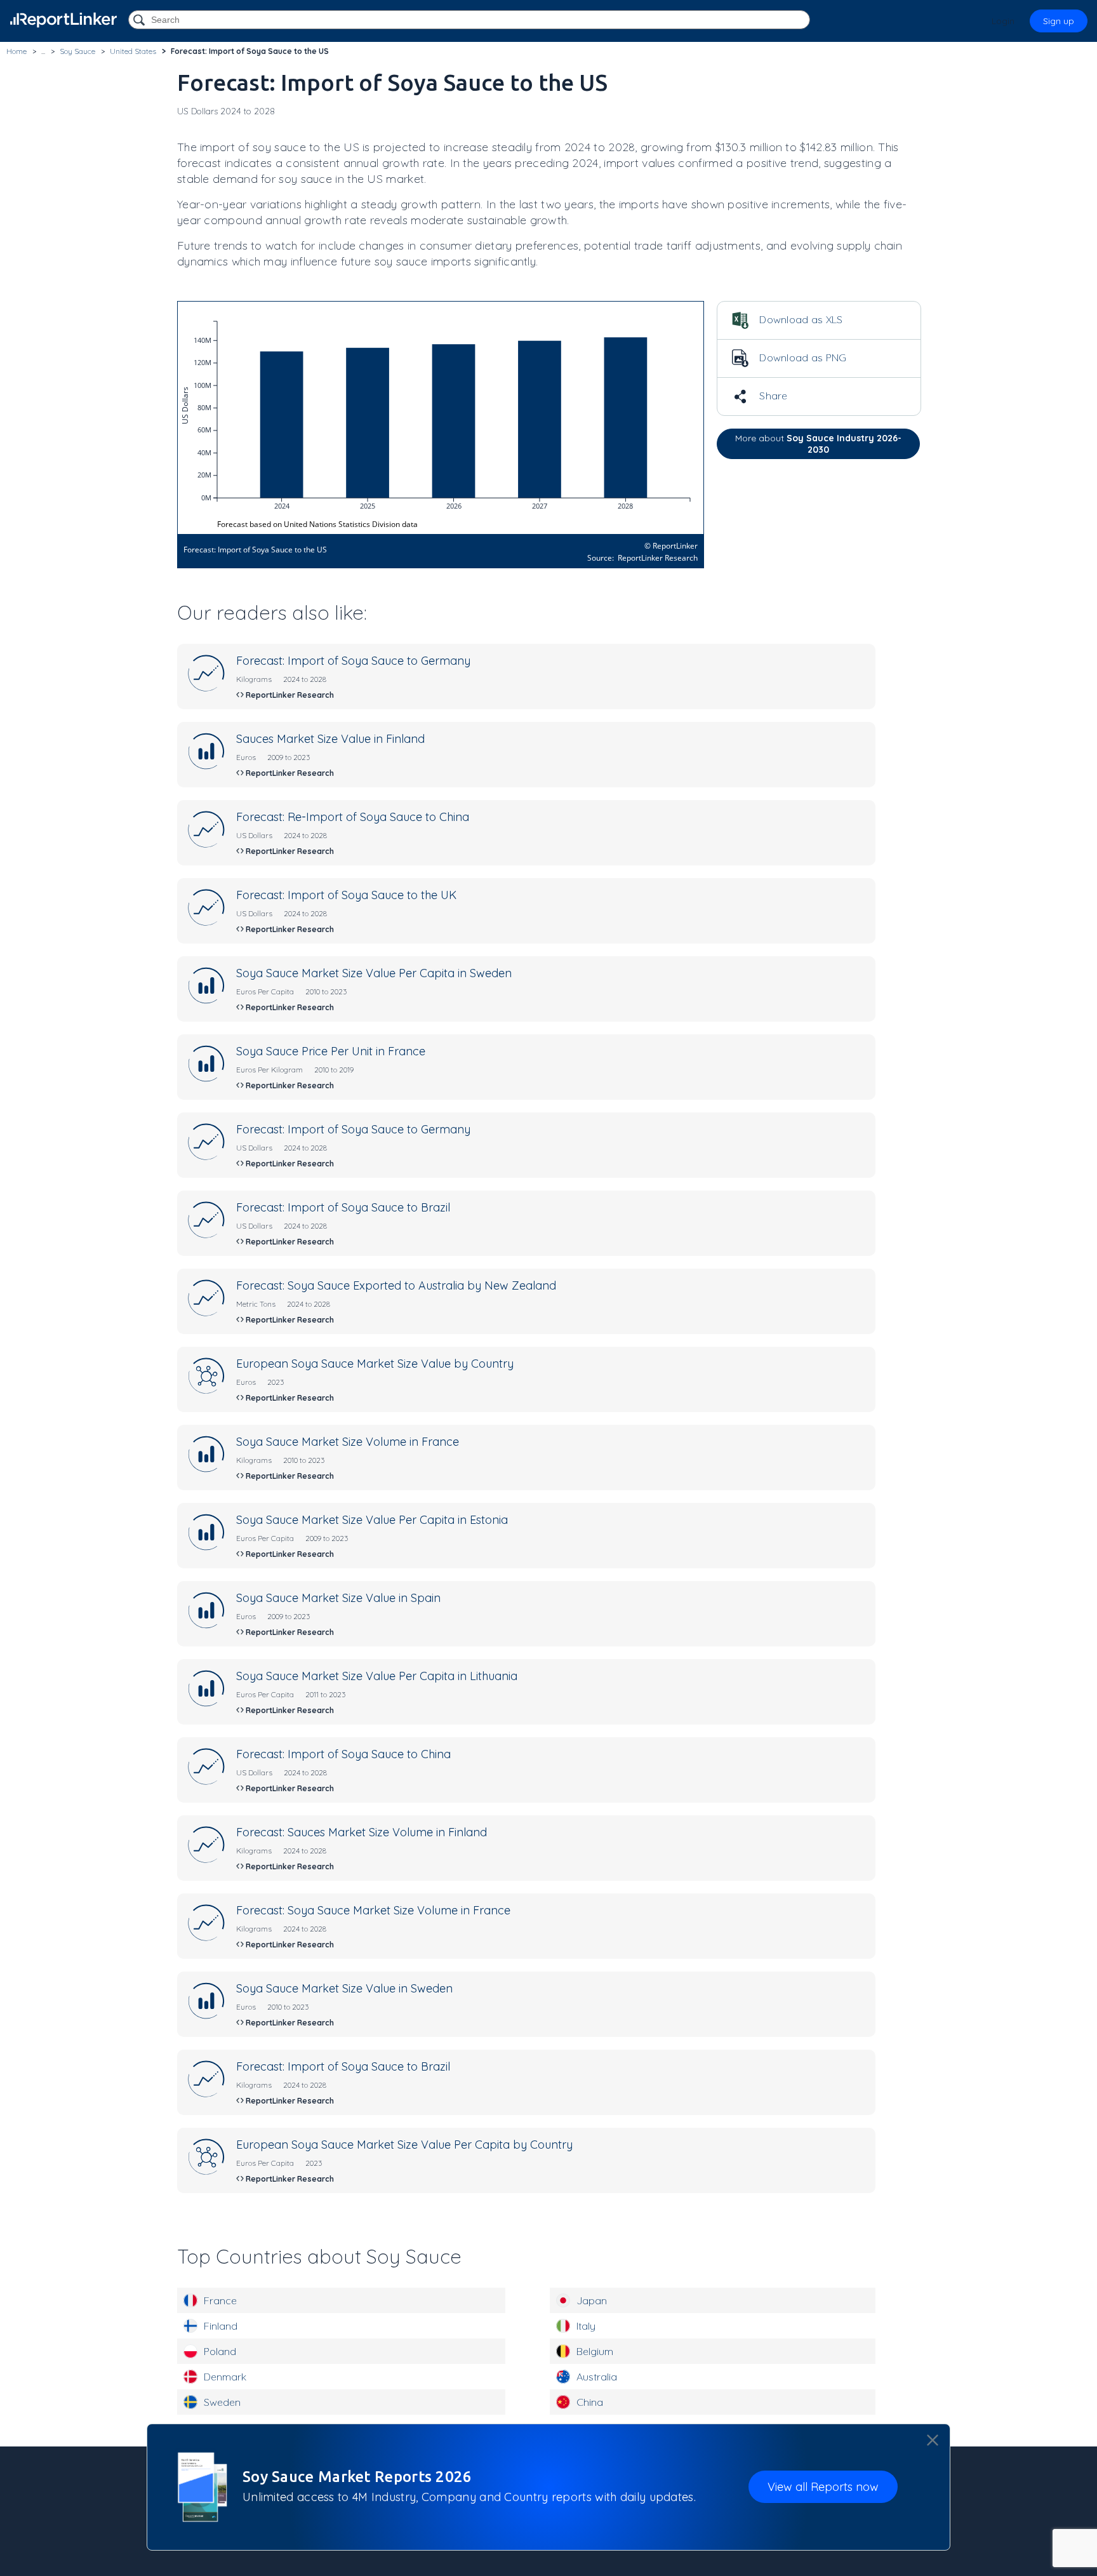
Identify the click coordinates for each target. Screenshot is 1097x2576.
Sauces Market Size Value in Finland (330, 739)
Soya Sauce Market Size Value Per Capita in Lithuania (377, 1676)
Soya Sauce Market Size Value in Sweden (344, 1988)
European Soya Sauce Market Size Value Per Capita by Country (404, 2145)
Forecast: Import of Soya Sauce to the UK (346, 895)
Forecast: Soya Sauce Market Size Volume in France (373, 1910)
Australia (597, 2377)
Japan (592, 2300)
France (220, 2300)
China (590, 2402)
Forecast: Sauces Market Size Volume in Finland (362, 1832)
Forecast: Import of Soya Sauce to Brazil (343, 1207)
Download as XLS (800, 319)
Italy (586, 2326)
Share (772, 396)
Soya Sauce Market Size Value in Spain (338, 1598)
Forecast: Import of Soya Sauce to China (343, 1754)
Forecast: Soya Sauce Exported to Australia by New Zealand (396, 1285)
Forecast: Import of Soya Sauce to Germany (353, 661)
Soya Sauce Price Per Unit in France (331, 1051)
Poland (220, 2351)
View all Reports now (823, 2487)
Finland (221, 2326)
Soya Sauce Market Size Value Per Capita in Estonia (372, 1520)
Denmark (225, 2377)
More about (818, 444)
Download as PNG (802, 357)
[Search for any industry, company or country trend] (140, 21)
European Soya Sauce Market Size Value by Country (375, 1364)
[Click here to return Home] (63, 20)
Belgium (595, 2351)
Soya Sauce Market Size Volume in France (348, 1442)
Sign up (1059, 21)
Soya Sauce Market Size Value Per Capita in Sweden (374, 973)
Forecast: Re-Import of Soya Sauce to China (353, 817)
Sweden (222, 2402)
